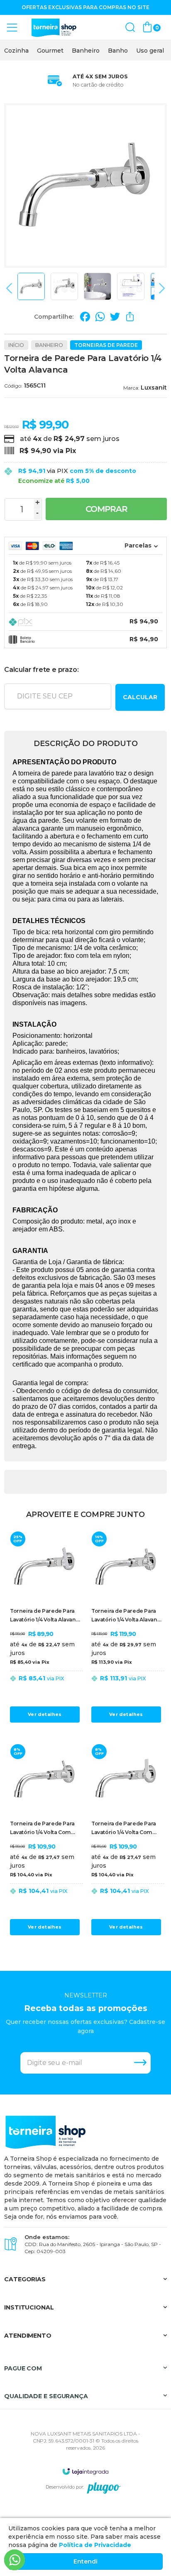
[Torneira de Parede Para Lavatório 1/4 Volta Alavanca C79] (45, 1627)
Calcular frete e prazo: (41, 670)
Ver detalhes (45, 1714)
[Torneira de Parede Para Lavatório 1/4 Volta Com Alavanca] (45, 1840)
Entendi (85, 2561)
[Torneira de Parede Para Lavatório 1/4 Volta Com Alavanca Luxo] (126, 1840)
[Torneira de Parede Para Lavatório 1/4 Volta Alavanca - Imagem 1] (31, 286)
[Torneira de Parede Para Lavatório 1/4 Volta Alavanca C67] (126, 1627)
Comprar (106, 509)
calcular (140, 697)
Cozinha (16, 51)
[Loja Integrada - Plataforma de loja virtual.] (85, 2471)
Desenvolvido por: (65, 2487)
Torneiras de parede (106, 345)
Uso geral (150, 51)
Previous (11, 288)
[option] (16, 51)
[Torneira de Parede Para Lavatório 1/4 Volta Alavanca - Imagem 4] (131, 286)
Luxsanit (154, 388)
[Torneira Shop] (54, 28)
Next (160, 288)
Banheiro (86, 51)
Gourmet (50, 51)
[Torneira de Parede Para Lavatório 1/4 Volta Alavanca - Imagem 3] (98, 286)
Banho (118, 51)
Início (16, 345)
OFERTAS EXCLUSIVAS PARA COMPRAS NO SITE (85, 7)
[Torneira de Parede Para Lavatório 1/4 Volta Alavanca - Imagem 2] (64, 286)
